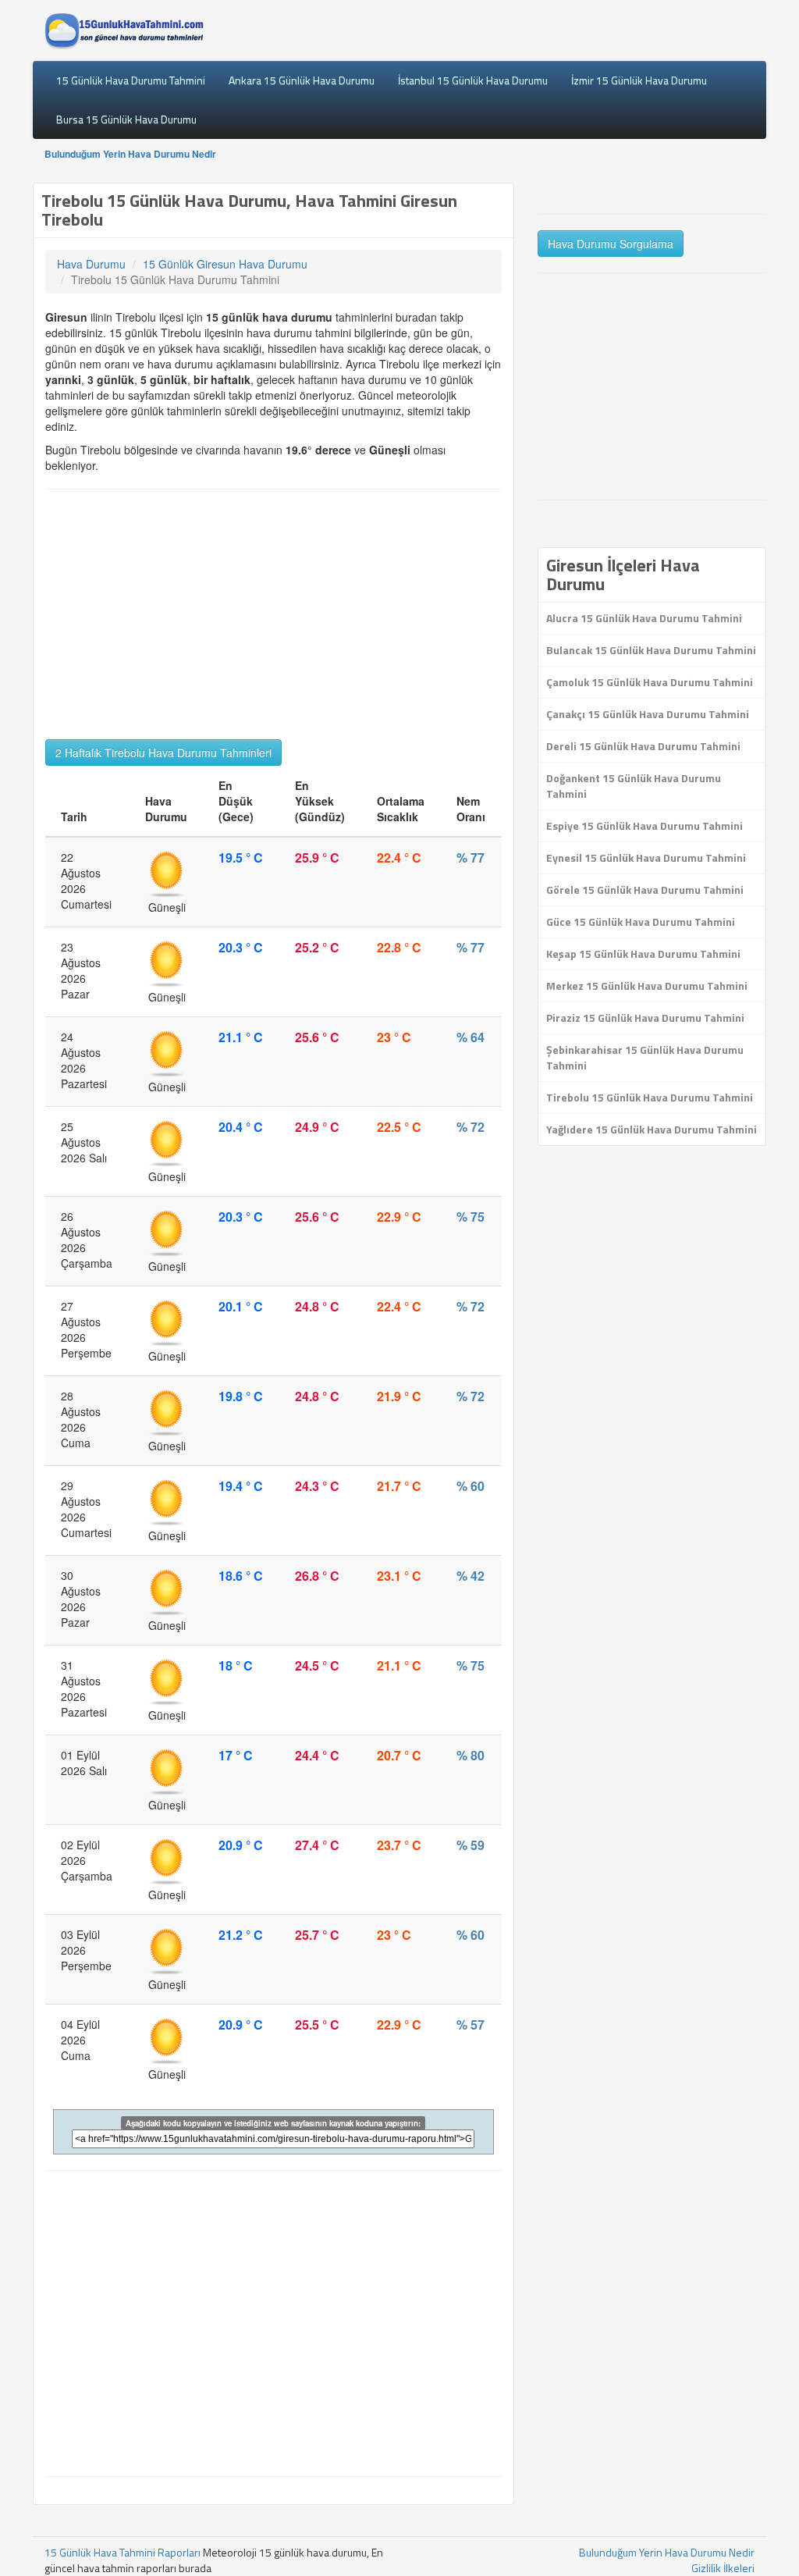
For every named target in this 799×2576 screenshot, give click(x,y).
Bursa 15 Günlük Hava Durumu (126, 119)
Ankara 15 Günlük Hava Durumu (302, 80)
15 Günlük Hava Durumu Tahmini (131, 80)
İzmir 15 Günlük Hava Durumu (639, 80)
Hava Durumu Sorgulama (611, 244)
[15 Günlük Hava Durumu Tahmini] (124, 30)
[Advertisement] (273, 614)
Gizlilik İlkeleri (723, 2568)
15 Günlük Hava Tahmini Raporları (123, 2552)
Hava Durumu (91, 264)
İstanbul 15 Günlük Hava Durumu (473, 80)
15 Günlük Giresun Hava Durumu (225, 264)
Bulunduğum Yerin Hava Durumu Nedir (130, 154)
